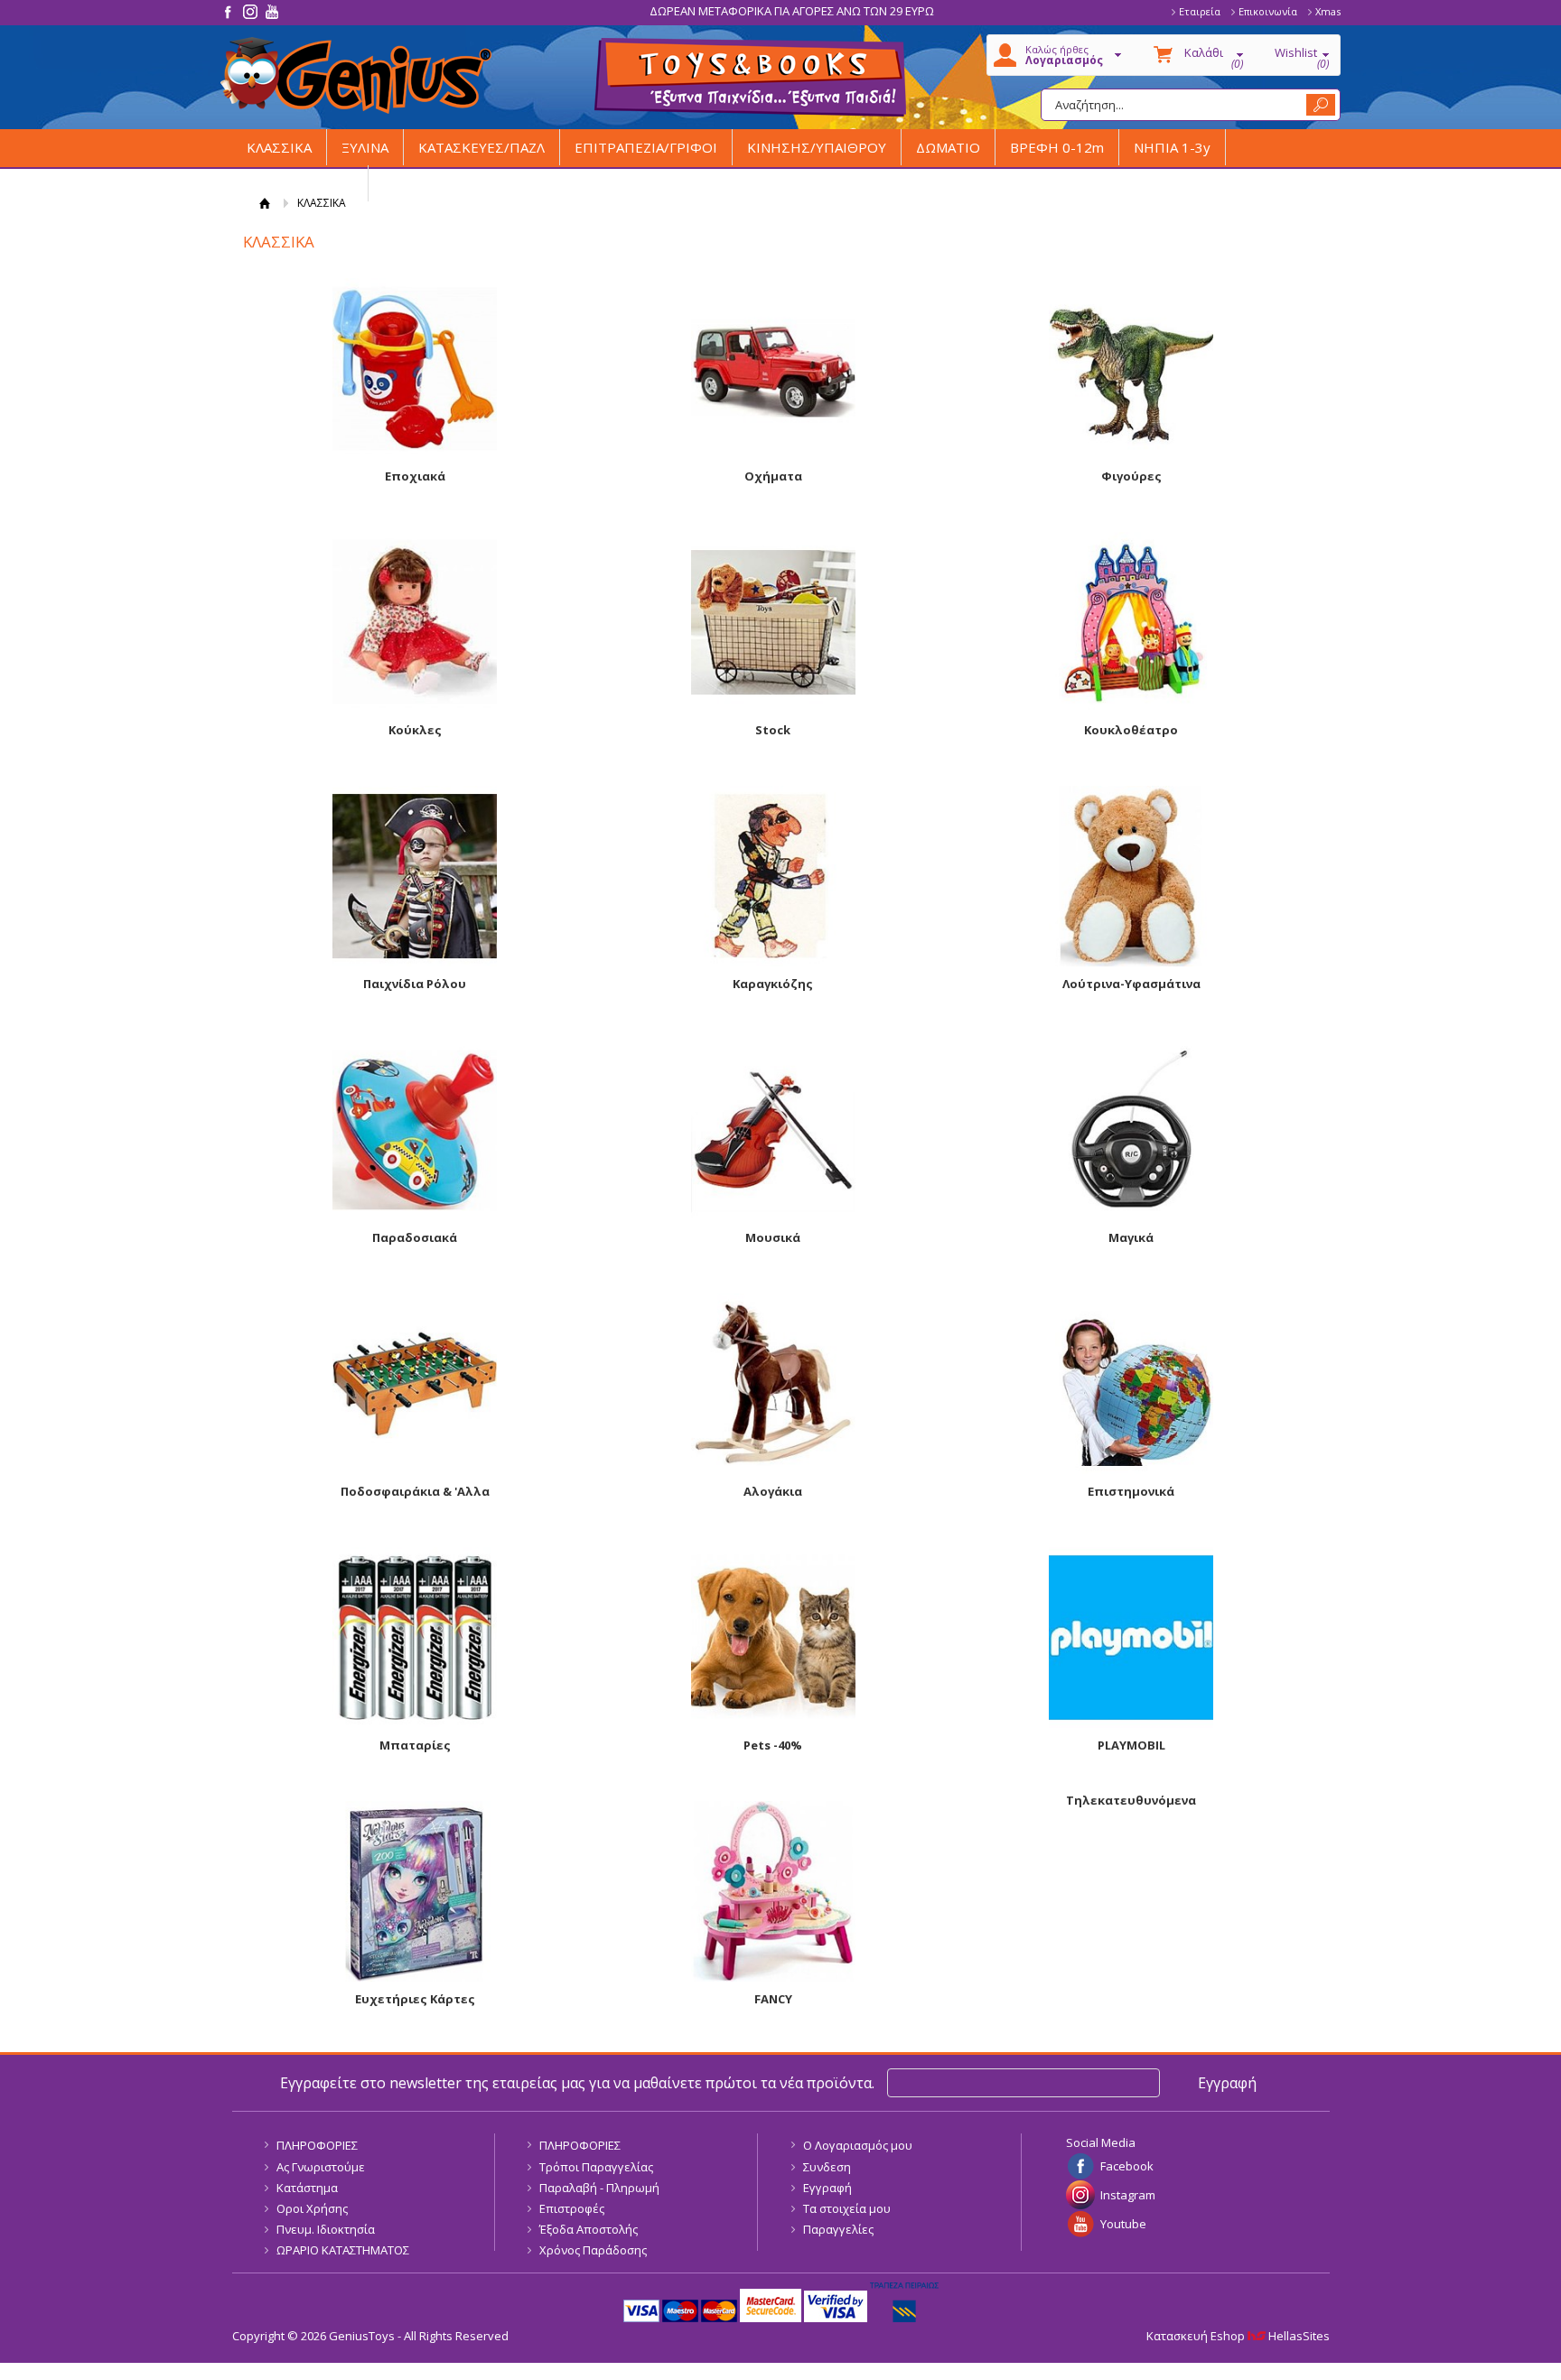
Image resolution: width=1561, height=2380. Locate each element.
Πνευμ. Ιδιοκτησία (326, 2229)
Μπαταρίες (415, 1745)
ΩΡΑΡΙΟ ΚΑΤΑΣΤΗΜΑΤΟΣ (343, 2250)
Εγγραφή (827, 2188)
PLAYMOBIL (1131, 1745)
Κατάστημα (307, 2188)
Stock (773, 730)
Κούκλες (415, 730)
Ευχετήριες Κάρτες (415, 1999)
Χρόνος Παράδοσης (593, 2250)
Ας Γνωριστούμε (321, 2167)
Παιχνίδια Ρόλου (415, 984)
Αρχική (265, 203)
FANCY (773, 1999)
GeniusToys (356, 75)
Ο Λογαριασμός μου (858, 2145)
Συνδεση (827, 2167)
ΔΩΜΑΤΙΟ (948, 147)
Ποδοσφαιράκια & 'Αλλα (415, 1491)
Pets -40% (773, 1745)
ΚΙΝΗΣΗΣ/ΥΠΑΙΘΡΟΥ (817, 147)
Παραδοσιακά (415, 1237)
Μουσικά (773, 1237)
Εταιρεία (1200, 11)
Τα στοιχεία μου (847, 2208)
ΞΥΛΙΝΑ (365, 147)
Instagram (1128, 2195)
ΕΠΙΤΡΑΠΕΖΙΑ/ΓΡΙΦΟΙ (646, 147)
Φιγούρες (1131, 476)
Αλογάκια (773, 1491)
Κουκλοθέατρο (1131, 730)
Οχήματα (773, 476)
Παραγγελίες (838, 2229)
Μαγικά (1131, 1237)
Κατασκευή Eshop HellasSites (1238, 2336)
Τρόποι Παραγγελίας (596, 2167)
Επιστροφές (572, 2208)
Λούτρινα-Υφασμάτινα (1131, 984)
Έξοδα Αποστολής (589, 2229)
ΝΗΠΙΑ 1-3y (1172, 147)
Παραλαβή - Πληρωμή (599, 2188)
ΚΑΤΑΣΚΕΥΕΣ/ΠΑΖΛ (481, 147)
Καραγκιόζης (773, 984)
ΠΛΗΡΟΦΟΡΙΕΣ (317, 2145)
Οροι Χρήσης (312, 2208)
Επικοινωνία (1268, 11)
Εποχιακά (415, 476)
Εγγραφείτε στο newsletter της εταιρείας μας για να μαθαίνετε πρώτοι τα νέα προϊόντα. (577, 2083)
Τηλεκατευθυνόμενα (1131, 1800)
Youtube (1123, 2224)
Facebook (1127, 2166)
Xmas (1328, 11)
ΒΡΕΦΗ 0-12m (1057, 147)
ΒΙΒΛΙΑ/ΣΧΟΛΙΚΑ (300, 183)
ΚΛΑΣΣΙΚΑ (279, 147)
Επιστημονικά (1131, 1491)
